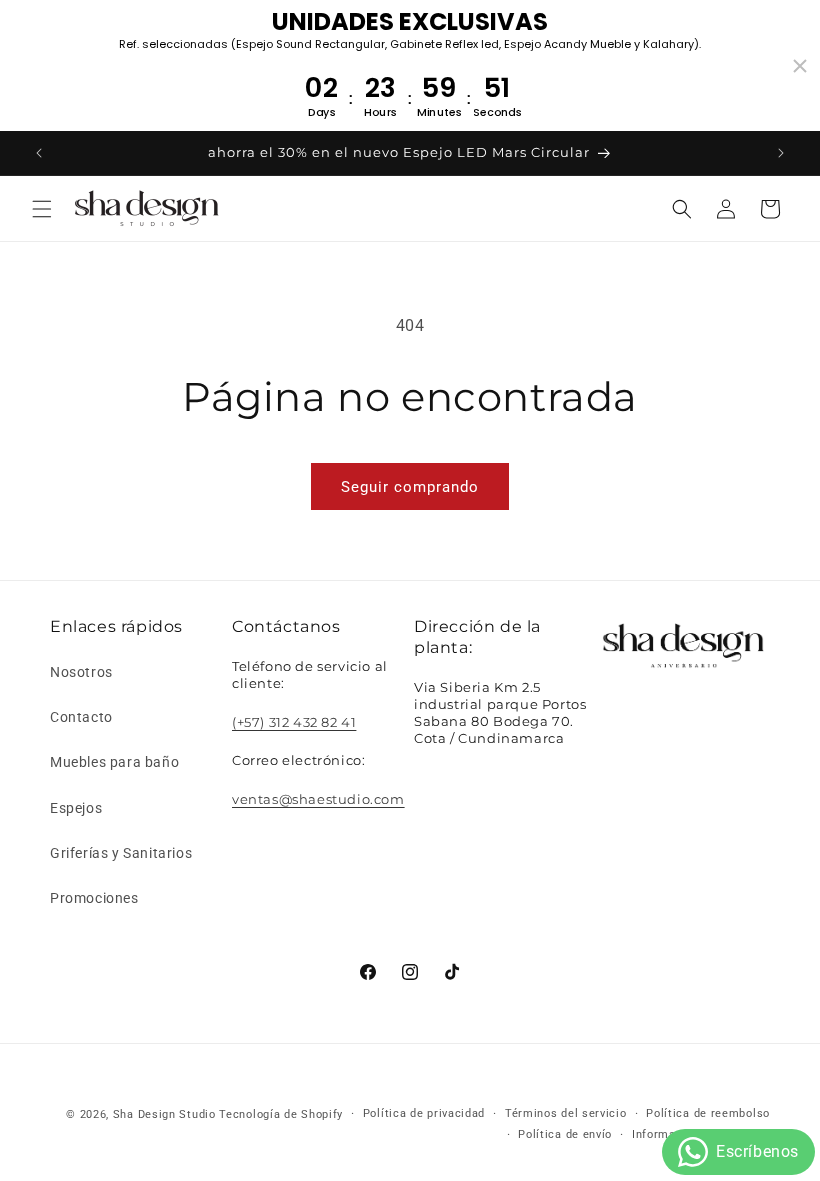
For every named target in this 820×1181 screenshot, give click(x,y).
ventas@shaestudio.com (318, 799)
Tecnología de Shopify (281, 1114)
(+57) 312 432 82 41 (294, 722)
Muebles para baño (114, 762)
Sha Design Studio (164, 1114)
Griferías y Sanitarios (121, 853)
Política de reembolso (708, 1113)
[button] (42, 209)
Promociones (94, 898)
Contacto (81, 717)
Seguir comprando (410, 487)
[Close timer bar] (800, 66)
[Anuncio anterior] (39, 153)
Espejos (76, 808)
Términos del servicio (566, 1113)
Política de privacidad (424, 1113)
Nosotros (81, 672)
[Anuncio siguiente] (781, 153)
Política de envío (565, 1134)
